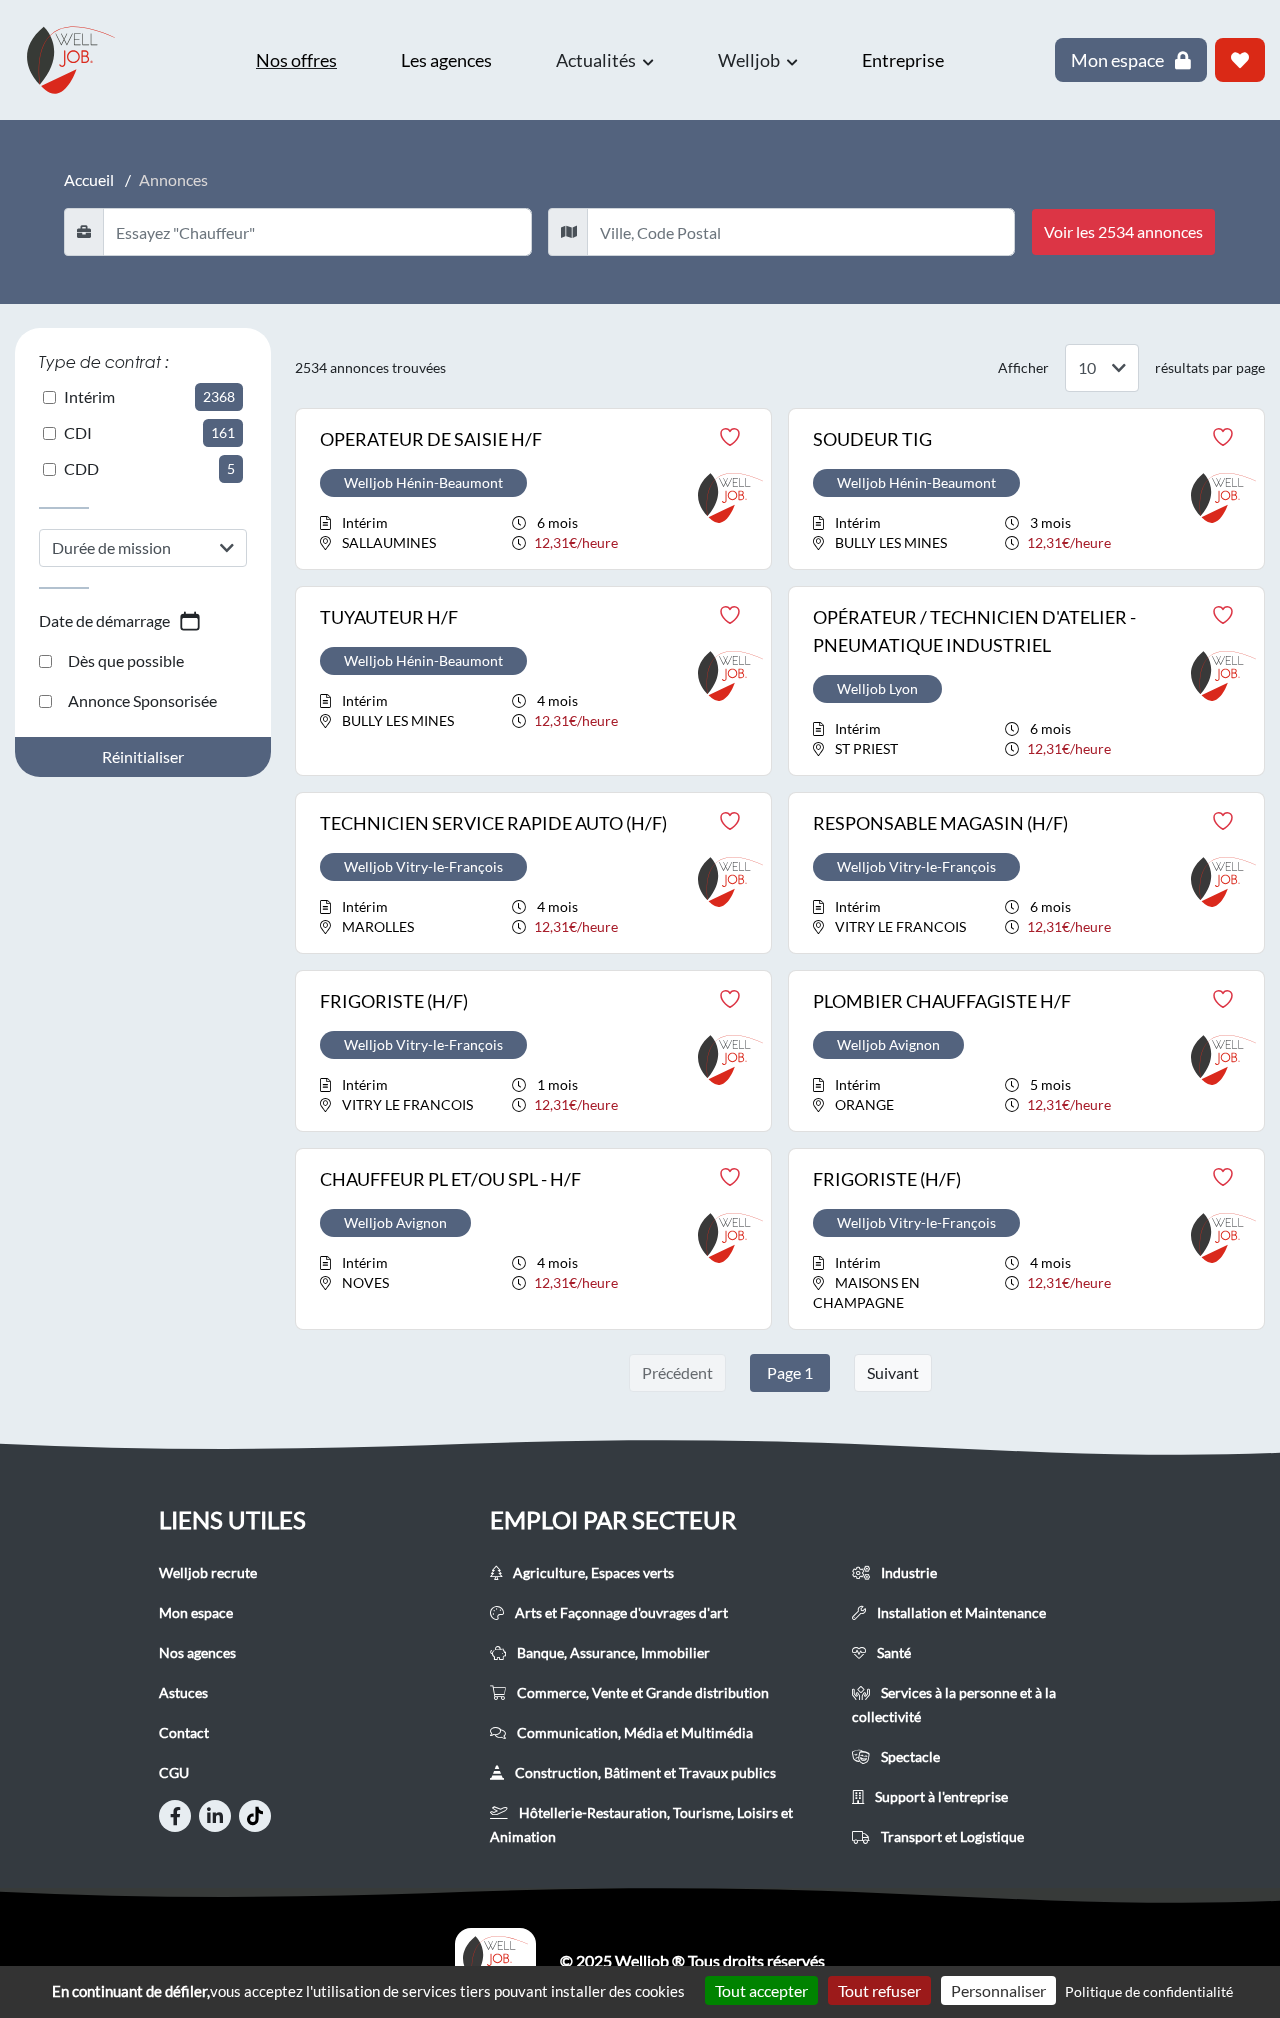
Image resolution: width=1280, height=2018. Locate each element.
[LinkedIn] (215, 1816)
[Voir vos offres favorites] (1240, 60)
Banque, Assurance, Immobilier (612, 1652)
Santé (892, 1652)
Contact (184, 1732)
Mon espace (196, 1612)
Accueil (89, 179)
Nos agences (197, 1652)
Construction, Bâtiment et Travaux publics (644, 1772)
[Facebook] (175, 1816)
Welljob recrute (208, 1572)
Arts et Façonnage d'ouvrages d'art (620, 1612)
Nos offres (296, 60)
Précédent (677, 1372)
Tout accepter (761, 1990)
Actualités (597, 60)
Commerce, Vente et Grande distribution (641, 1692)
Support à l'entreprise (940, 1796)
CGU (174, 1772)
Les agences (446, 60)
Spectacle (909, 1756)
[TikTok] (255, 1816)
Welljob (750, 60)
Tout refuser (879, 1990)
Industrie (907, 1572)
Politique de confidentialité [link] (1149, 1991)
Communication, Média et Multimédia (633, 1732)
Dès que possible (126, 660)
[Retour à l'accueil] (80, 60)
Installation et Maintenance (960, 1612)
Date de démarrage (104, 620)
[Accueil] (495, 1961)
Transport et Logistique (951, 1836)
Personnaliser (998, 1990)
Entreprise (903, 60)
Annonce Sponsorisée (142, 700)
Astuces (183, 1692)
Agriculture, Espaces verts (592, 1572)
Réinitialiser (143, 756)
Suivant (893, 1372)
